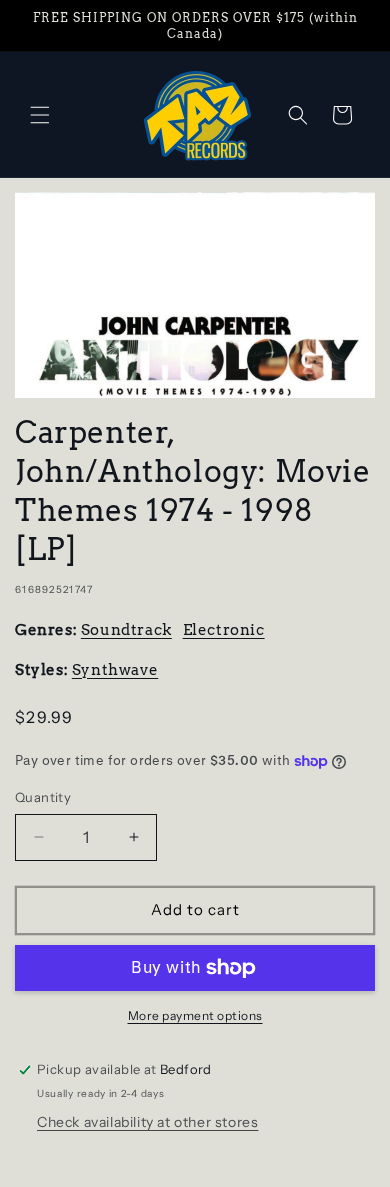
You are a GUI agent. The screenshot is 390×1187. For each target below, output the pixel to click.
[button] (40, 115)
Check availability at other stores (147, 1122)
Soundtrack (126, 630)
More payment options (195, 1015)
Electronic (224, 630)
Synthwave (115, 670)
